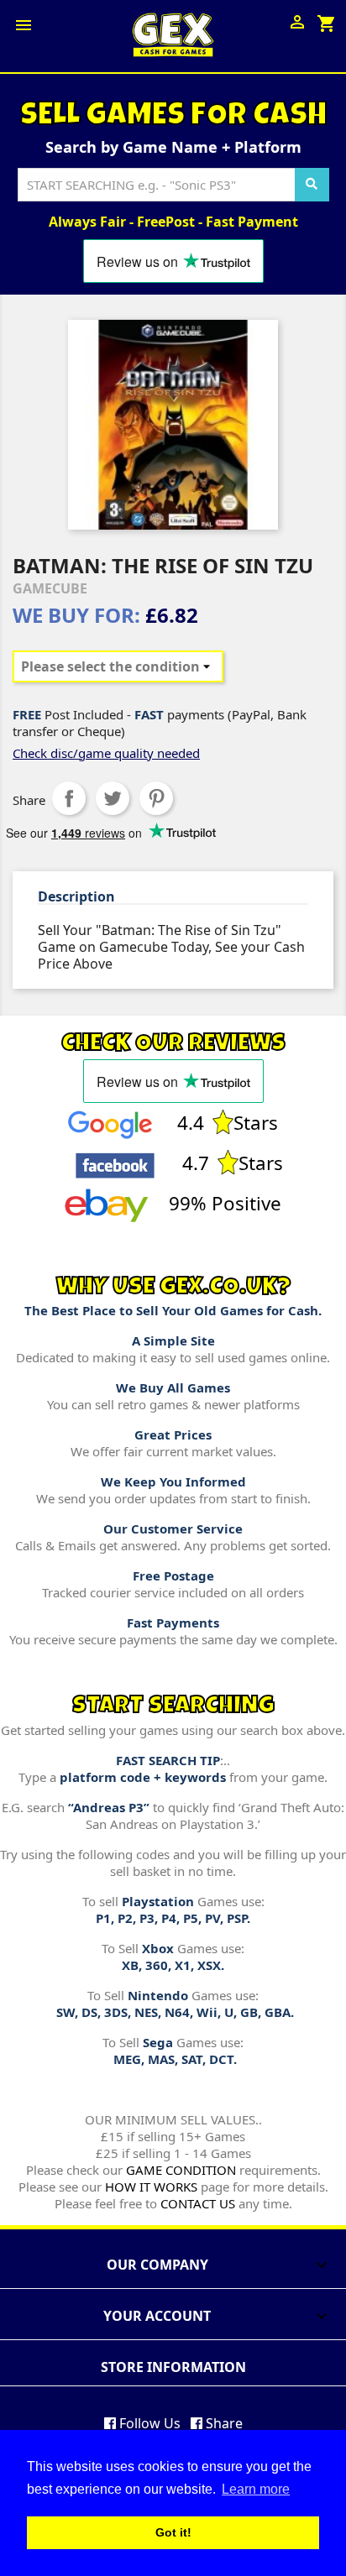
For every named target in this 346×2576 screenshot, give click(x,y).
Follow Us (148, 2423)
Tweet (113, 798)
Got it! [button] (173, 2532)
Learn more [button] (256, 2489)
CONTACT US (198, 2203)
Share (69, 798)
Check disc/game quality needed (106, 753)
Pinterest (156, 798)
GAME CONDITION (181, 2170)
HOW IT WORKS (151, 2187)
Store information (173, 2367)
